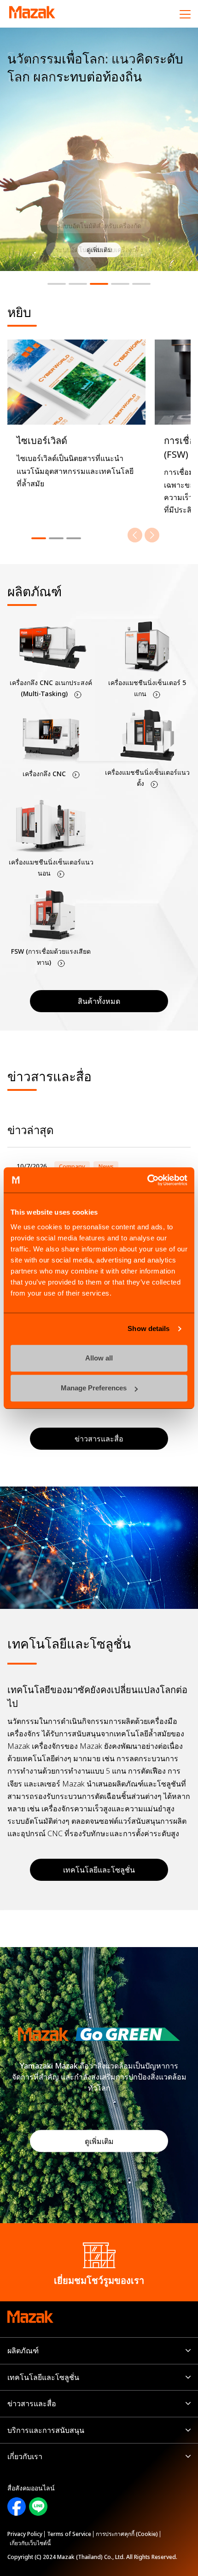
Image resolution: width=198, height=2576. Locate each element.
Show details (148, 1328)
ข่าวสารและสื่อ (32, 2403)
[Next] (152, 535)
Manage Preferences (94, 1388)
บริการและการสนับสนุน (46, 2430)
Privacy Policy (25, 2534)
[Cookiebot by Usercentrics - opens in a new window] (147, 1180)
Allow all (99, 1358)
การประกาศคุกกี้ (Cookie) (127, 2534)
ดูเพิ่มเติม (99, 2141)
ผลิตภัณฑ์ (23, 2351)
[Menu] (185, 14)
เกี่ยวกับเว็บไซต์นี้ (30, 2543)
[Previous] (135, 535)
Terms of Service (69, 2534)
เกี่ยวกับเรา (25, 2456)
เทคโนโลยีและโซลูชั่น (99, 1870)
